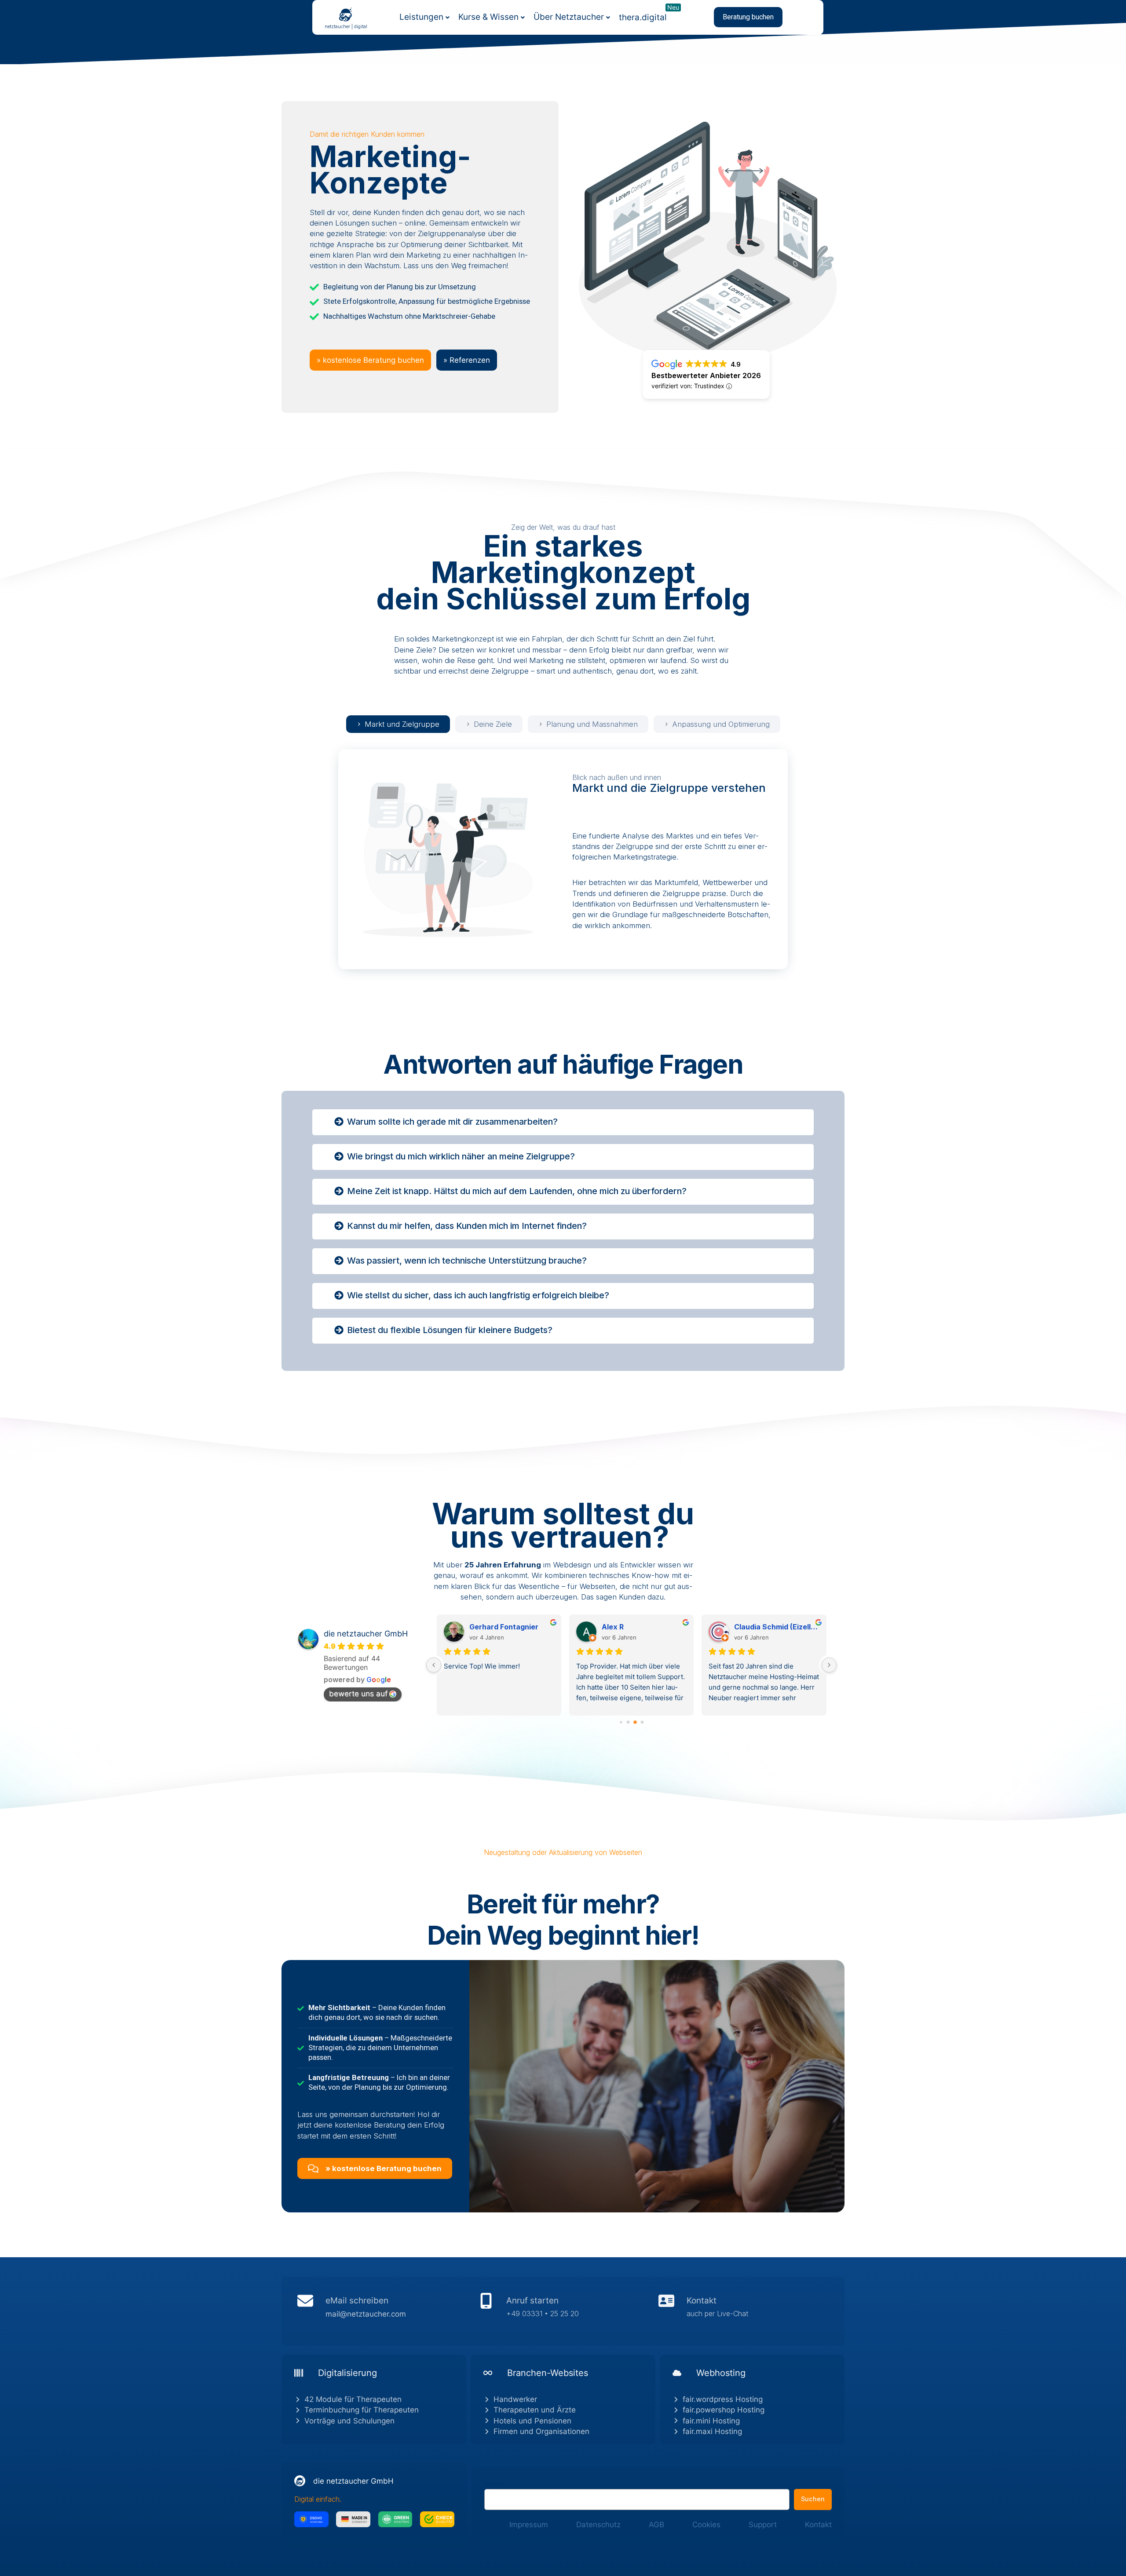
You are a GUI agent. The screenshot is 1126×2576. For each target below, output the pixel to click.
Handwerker (515, 2399)
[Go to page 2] (635, 1722)
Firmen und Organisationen (541, 2431)
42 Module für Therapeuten (353, 2399)
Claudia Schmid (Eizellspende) (512, 1627)
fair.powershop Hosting (724, 2410)
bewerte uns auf (358, 1694)
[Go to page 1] (628, 1722)
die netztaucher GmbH (366, 1634)
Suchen (495, 2484)
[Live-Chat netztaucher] (744, 2311)
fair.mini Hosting (711, 2421)
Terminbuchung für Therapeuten (362, 2410)
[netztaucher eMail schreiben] (382, 2311)
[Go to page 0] (621, 1722)
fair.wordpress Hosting (723, 2399)
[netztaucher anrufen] (563, 2311)
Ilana (611, 1627)
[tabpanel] (563, 859)
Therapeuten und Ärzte (535, 2410)
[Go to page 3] (642, 1723)
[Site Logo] (346, 14)
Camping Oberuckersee (776, 1627)
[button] (748, 17)
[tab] (398, 724)
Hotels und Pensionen (532, 2421)
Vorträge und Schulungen (349, 2421)
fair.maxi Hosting (712, 2431)
